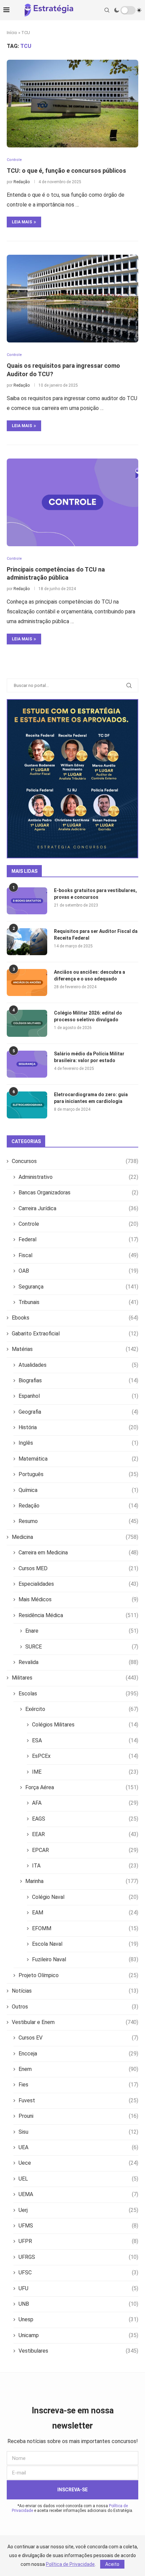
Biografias (78, 1380)
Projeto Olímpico (78, 1975)
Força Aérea (82, 1787)
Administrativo (78, 1177)
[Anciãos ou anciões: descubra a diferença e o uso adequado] (27, 982)
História (78, 1427)
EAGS (85, 1819)
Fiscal (78, 1255)
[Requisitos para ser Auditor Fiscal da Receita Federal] (27, 942)
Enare (82, 1631)
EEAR (85, 1834)
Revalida (78, 1662)
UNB (78, 2304)
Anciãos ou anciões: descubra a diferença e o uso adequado (90, 975)
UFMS (78, 2226)
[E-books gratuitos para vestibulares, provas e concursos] (27, 901)
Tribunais (78, 1302)
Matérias (75, 1349)
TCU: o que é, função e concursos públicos (66, 171)
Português (78, 1474)
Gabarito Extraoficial (75, 1334)
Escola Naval (85, 1944)
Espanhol (78, 1396)
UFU (78, 2288)
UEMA (78, 2194)
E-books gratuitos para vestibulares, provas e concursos (95, 894)
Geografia (78, 1412)
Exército (82, 1709)
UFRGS (78, 2257)
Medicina (75, 1537)
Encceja (78, 2054)
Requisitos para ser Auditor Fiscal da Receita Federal (96, 935)
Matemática (78, 1459)
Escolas (78, 1694)
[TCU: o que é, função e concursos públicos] (72, 104)
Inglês (78, 1443)
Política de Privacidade (70, 2564)
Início (12, 33)
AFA (85, 1803)
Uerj (78, 2210)
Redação (22, 182)
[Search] (107, 10)
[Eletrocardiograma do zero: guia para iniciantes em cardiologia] (27, 1105)
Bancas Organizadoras (78, 1193)
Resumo (78, 1521)
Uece (78, 2163)
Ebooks (75, 1318)
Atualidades (78, 1365)
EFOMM (85, 1928)
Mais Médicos (78, 1599)
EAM (85, 1913)
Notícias (75, 1991)
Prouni (78, 2116)
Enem (78, 2069)
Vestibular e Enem (75, 2022)
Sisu (78, 2132)
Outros (75, 2007)
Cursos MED (78, 1568)
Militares (75, 1678)
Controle (78, 1224)
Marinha (82, 1881)
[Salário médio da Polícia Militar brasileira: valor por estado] (27, 1064)
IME (85, 1772)
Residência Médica (78, 1615)
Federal (78, 1239)
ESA (85, 1740)
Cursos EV (78, 2038)
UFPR (78, 2241)
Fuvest (78, 2100)
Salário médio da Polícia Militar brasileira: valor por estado (89, 1057)
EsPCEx (85, 1756)
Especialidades (78, 1584)
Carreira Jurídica (78, 1208)
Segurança (78, 1287)
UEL (78, 2179)
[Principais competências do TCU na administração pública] (72, 502)
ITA (85, 1866)
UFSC (78, 2273)
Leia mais (22, 222)
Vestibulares (78, 2351)
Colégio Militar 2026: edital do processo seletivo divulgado (88, 1016)
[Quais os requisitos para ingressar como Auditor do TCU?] (72, 299)
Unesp (78, 2319)
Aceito (112, 2564)
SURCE (82, 1647)
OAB (78, 1271)
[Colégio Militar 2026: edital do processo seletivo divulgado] (27, 1023)
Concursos (75, 1161)
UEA (78, 2147)
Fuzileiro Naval (85, 1959)
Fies (78, 2085)
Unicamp (78, 2335)
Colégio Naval (85, 1897)
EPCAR (85, 1850)
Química (78, 1490)
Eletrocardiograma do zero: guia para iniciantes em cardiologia (91, 1098)
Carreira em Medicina (78, 1553)
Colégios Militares (85, 1725)
